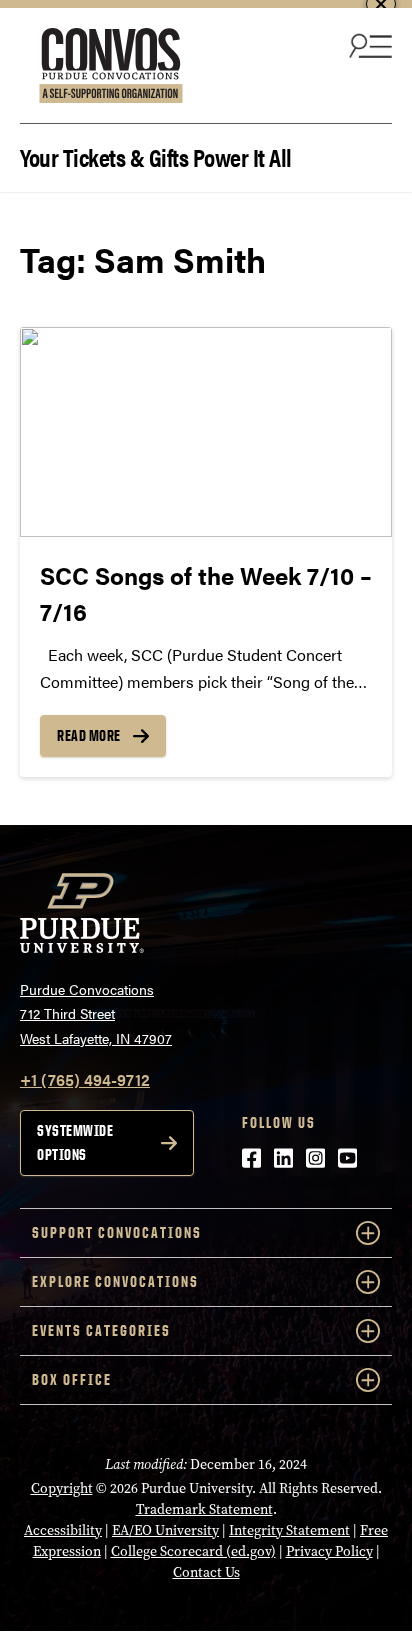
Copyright (62, 1488)
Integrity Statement (289, 1530)
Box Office (72, 1379)
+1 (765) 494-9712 (85, 1079)
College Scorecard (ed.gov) (193, 1551)
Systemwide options (75, 1142)
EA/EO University (165, 1530)
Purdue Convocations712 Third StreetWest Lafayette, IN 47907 (96, 1013)
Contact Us (206, 1572)
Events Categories (101, 1330)
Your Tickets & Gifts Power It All (156, 155)
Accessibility (63, 1530)
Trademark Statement (204, 1509)
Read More (89, 735)
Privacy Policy (329, 1551)
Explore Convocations (115, 1281)
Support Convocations (117, 1232)
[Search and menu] (368, 45)
